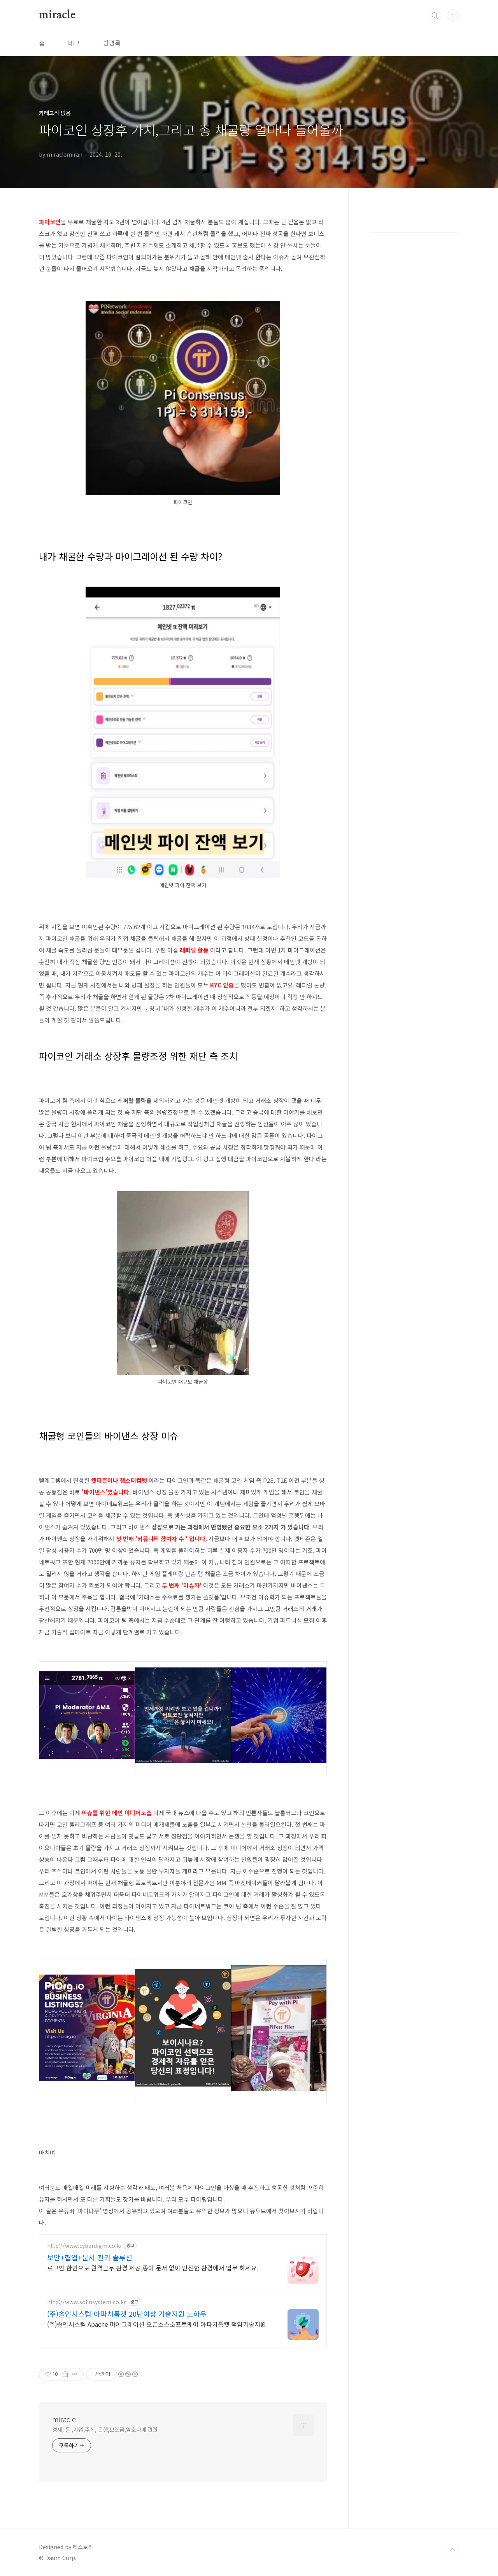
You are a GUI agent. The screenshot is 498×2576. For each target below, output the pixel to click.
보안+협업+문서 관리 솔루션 (90, 2257)
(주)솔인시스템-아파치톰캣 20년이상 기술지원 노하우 (127, 2314)
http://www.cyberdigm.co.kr (85, 2246)
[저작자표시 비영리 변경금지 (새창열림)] (128, 2374)
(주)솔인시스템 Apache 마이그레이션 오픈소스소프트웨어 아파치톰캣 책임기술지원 (157, 2324)
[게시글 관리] (75, 2374)
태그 (74, 43)
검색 (435, 16)
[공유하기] (65, 2374)
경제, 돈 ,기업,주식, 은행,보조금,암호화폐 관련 (105, 2429)
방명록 (112, 43)
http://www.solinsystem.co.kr (87, 2302)
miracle (57, 15)
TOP (453, 2550)
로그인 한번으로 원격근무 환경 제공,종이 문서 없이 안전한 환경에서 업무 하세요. (153, 2268)
